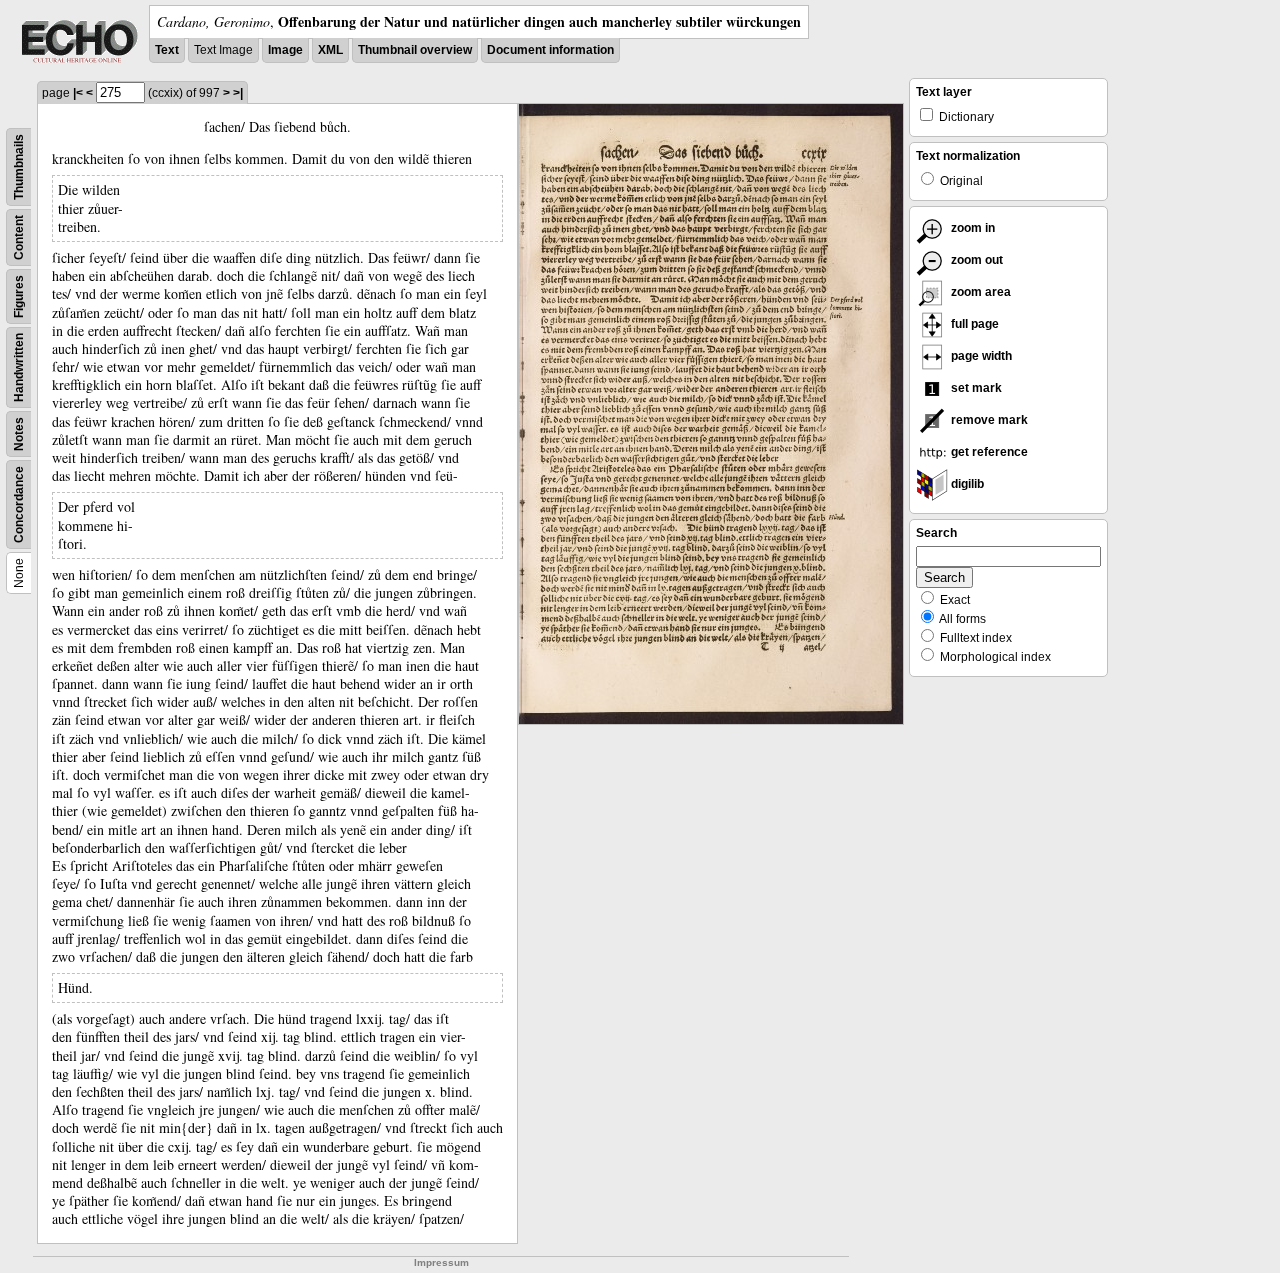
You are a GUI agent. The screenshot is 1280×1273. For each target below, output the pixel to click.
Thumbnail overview (415, 50)
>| (238, 93)
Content (19, 237)
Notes (19, 434)
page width (980, 356)
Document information (550, 50)
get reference (988, 452)
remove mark (988, 420)
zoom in (971, 228)
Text (167, 50)
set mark (975, 388)
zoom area (979, 292)
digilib (966, 484)
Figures (19, 296)
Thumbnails (19, 167)
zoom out (975, 260)
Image (285, 50)
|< (78, 93)
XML (330, 50)
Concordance (19, 504)
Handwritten (19, 367)
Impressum (441, 1262)
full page (973, 324)
